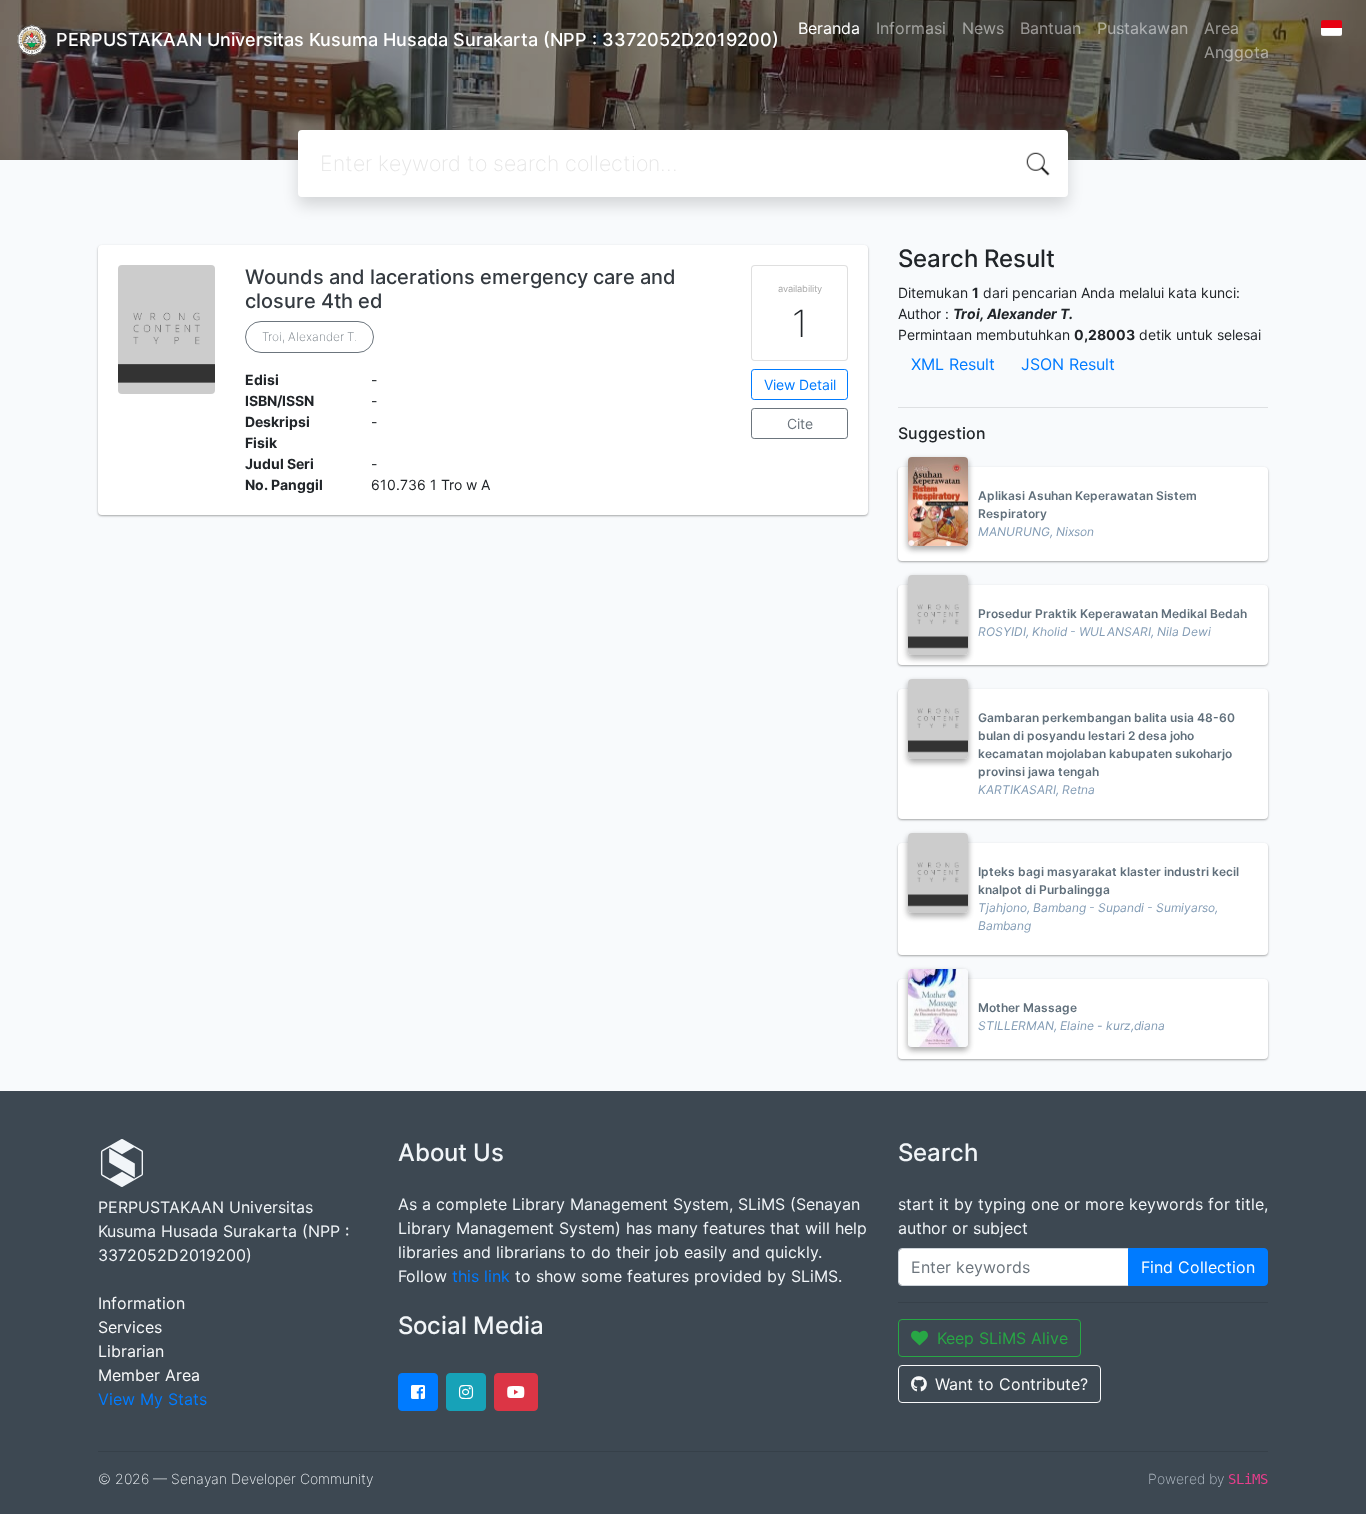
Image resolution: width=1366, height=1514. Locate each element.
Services (130, 1327)
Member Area (149, 1375)
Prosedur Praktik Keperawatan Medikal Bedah (1112, 613)
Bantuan (1050, 28)
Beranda (829, 28)
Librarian (131, 1351)
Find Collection (1198, 1267)
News (983, 28)
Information (141, 1303)
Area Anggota (1236, 40)
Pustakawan (1142, 28)
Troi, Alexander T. (309, 336)
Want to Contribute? (1011, 1384)
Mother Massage (1027, 1007)
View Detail (800, 384)
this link (481, 1276)
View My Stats (152, 1399)
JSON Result (1068, 364)
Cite (800, 423)
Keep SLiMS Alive (1002, 1338)
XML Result (953, 364)
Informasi (911, 28)
